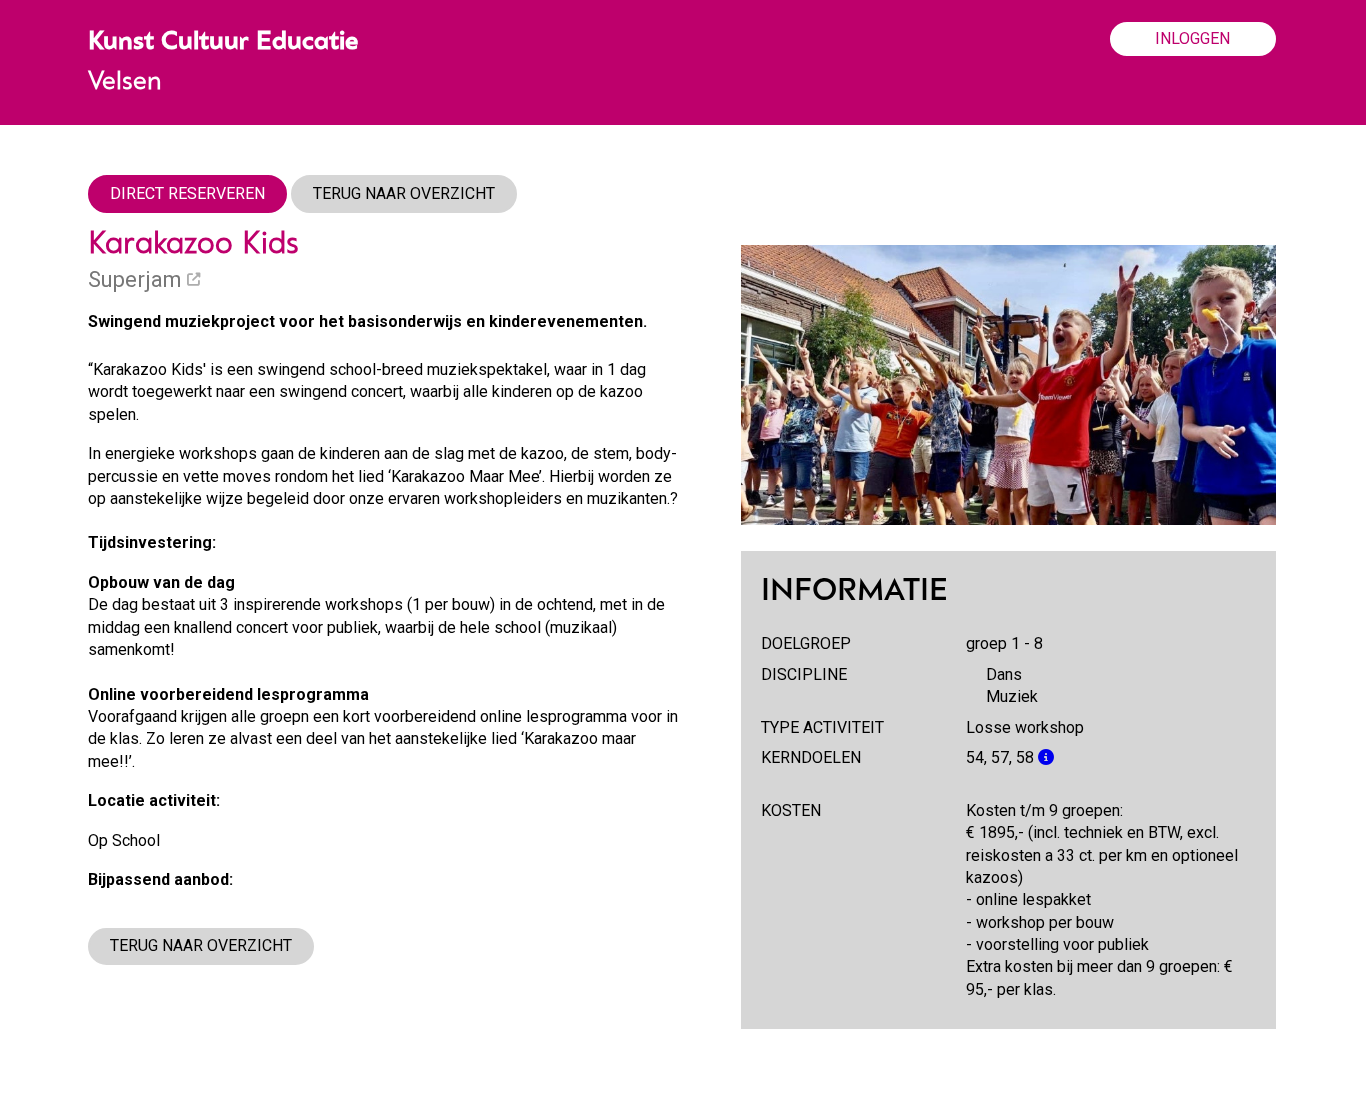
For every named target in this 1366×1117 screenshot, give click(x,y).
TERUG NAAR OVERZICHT (404, 193)
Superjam (137, 279)
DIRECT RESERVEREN (187, 193)
